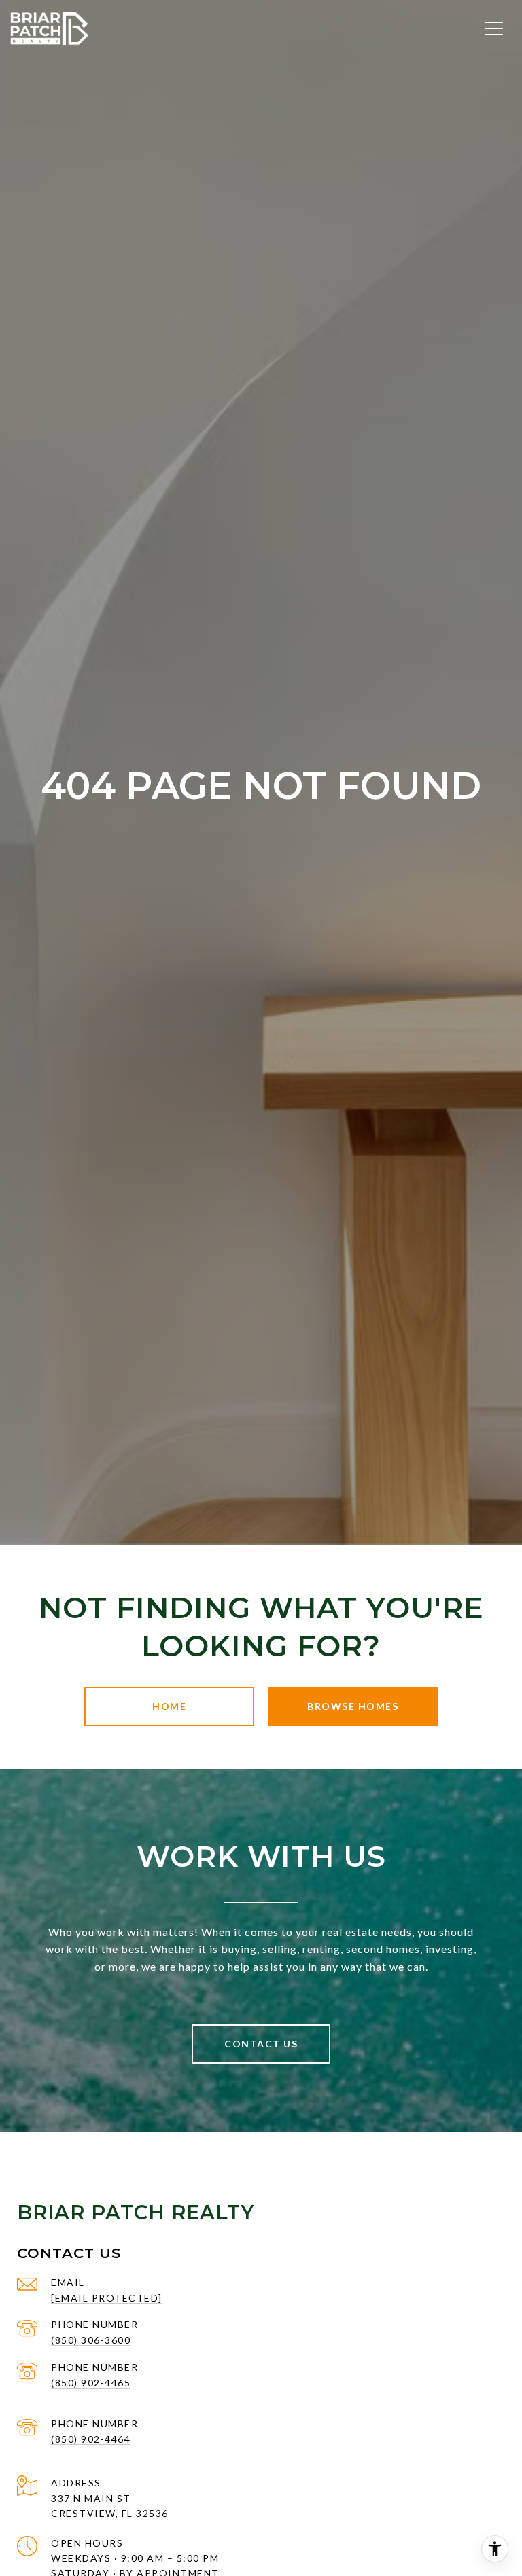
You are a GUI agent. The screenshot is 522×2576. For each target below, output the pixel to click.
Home (169, 1706)
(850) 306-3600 (91, 2340)
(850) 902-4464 (91, 2439)
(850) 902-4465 (91, 2383)
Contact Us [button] (261, 2044)
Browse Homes (353, 1706)
